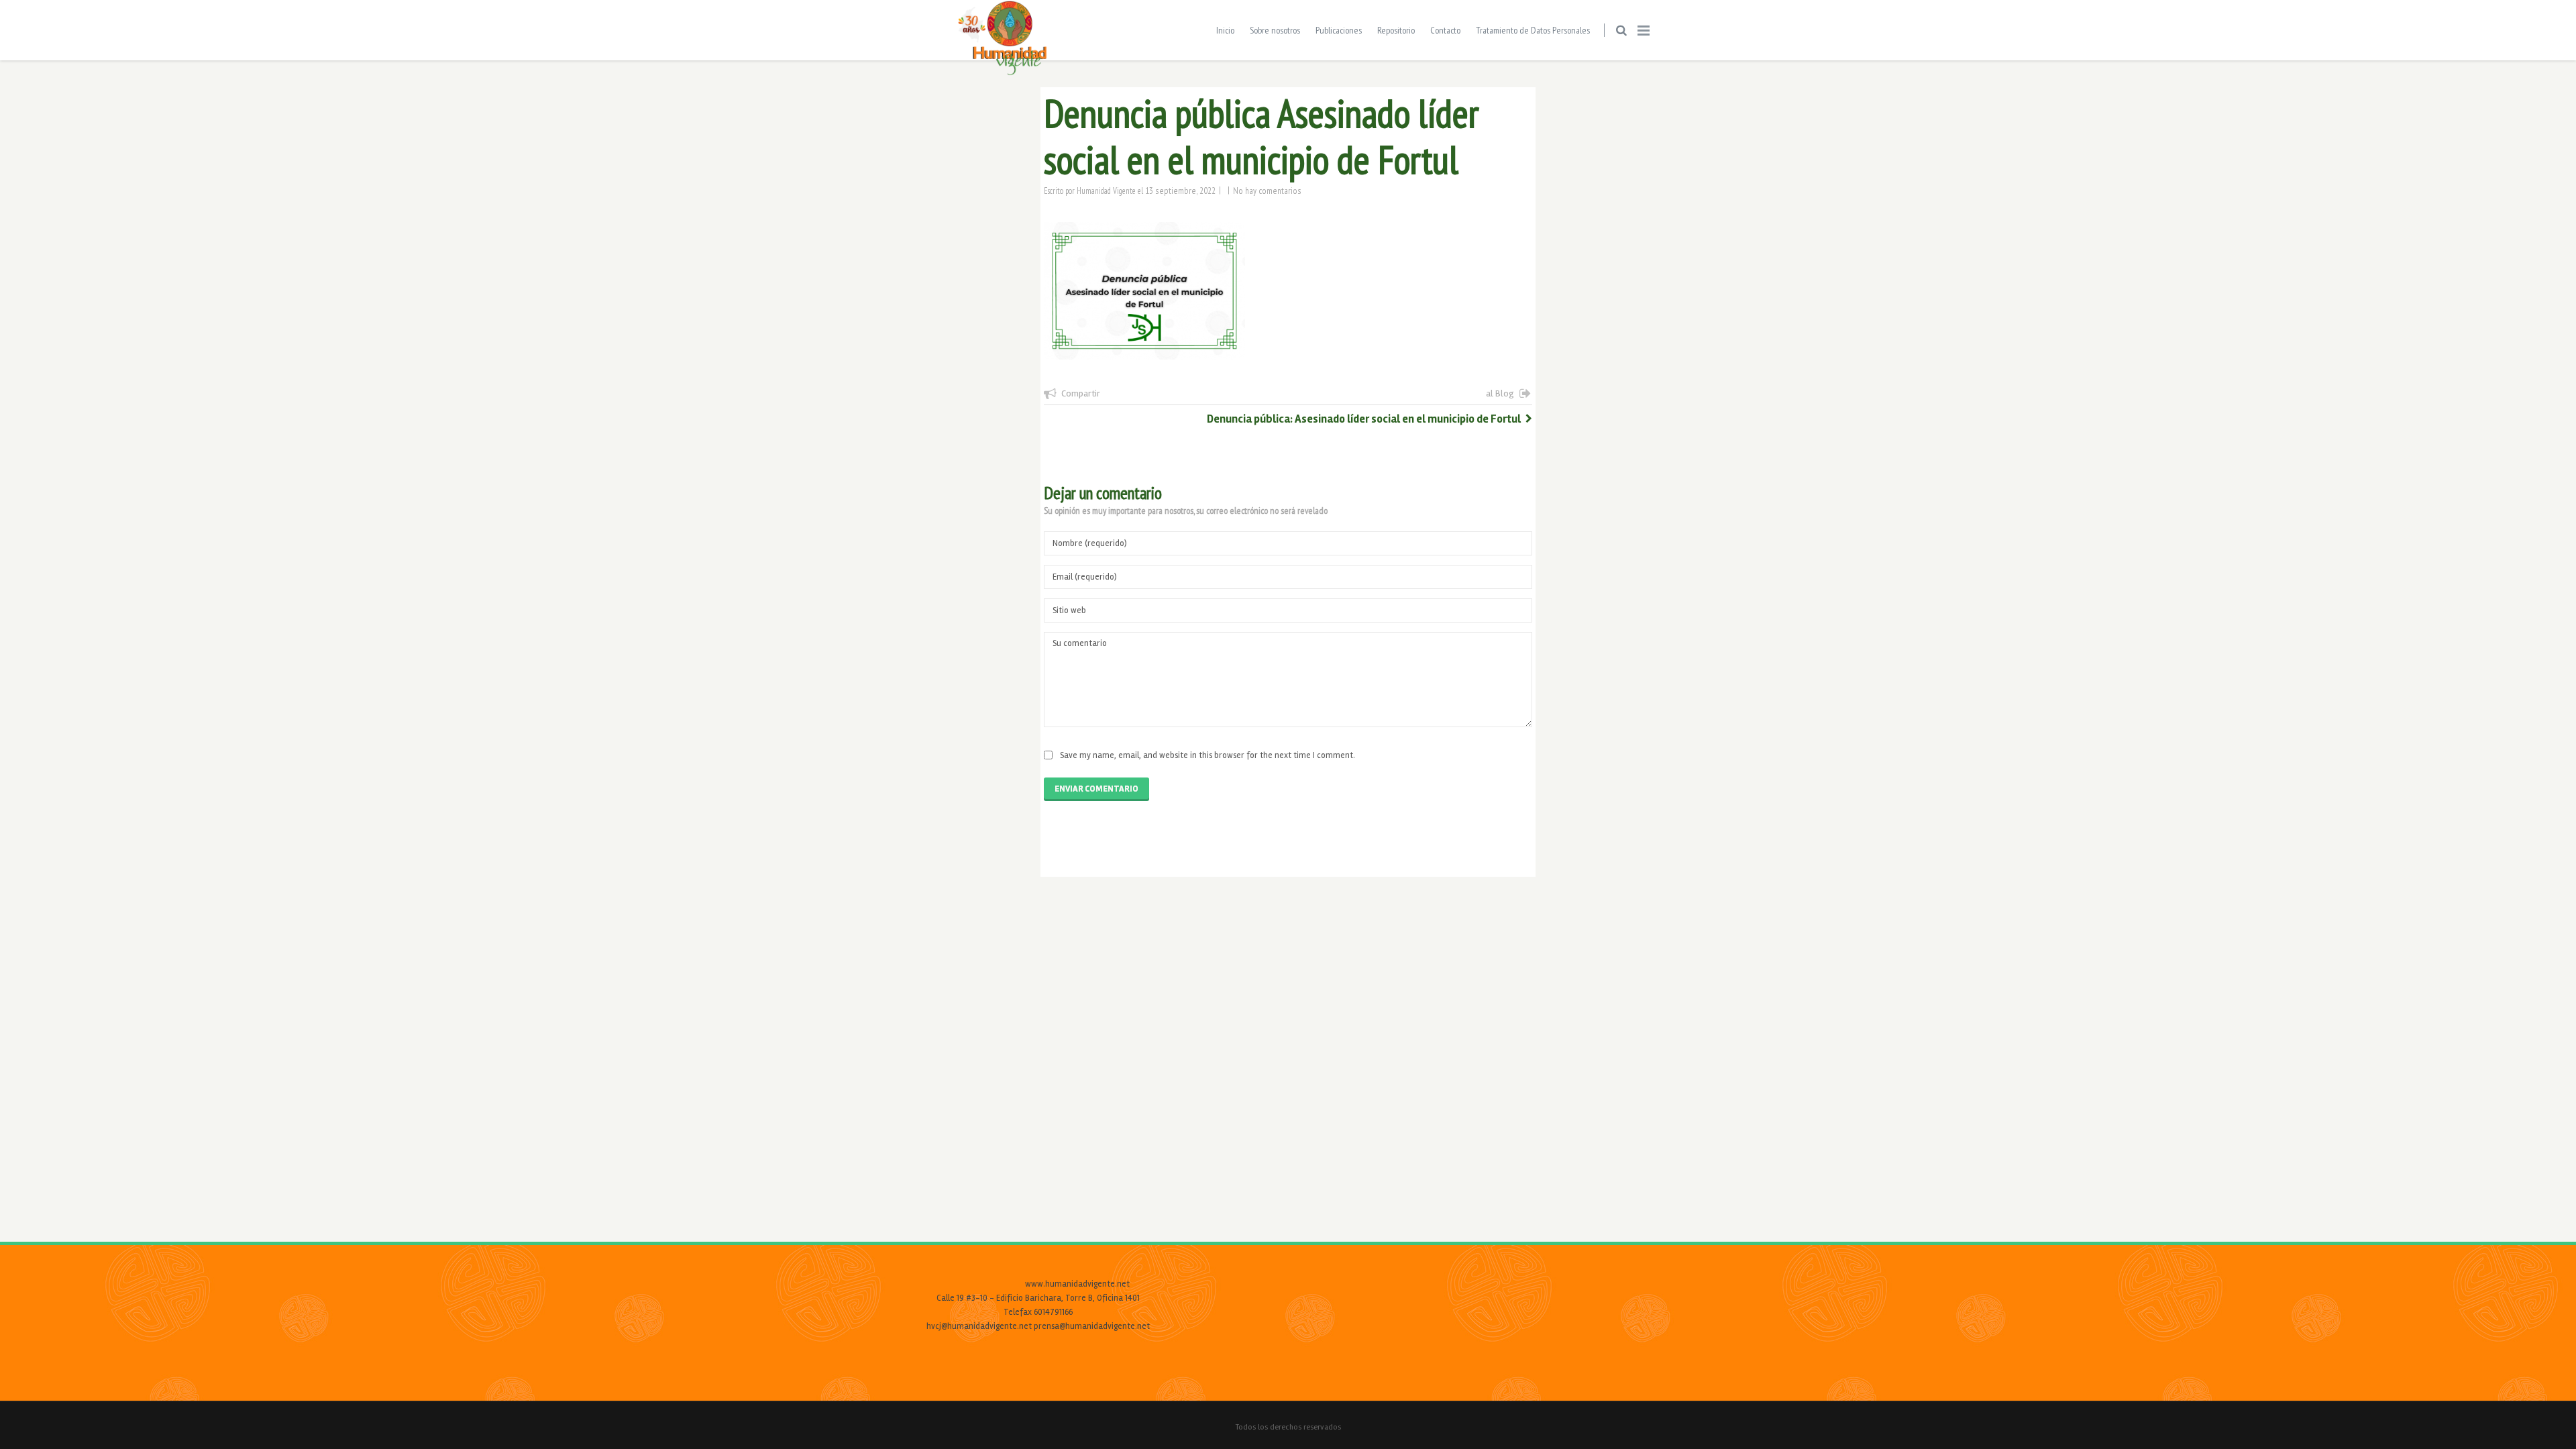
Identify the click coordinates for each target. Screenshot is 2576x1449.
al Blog (1500, 393)
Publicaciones (1339, 30)
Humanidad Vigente (1106, 191)
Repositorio (1396, 30)
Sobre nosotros (1275, 30)
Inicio (1225, 30)
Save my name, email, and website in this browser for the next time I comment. (1207, 755)
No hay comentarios (1267, 191)
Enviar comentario (1096, 789)
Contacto (1445, 30)
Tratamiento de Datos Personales (1533, 30)
